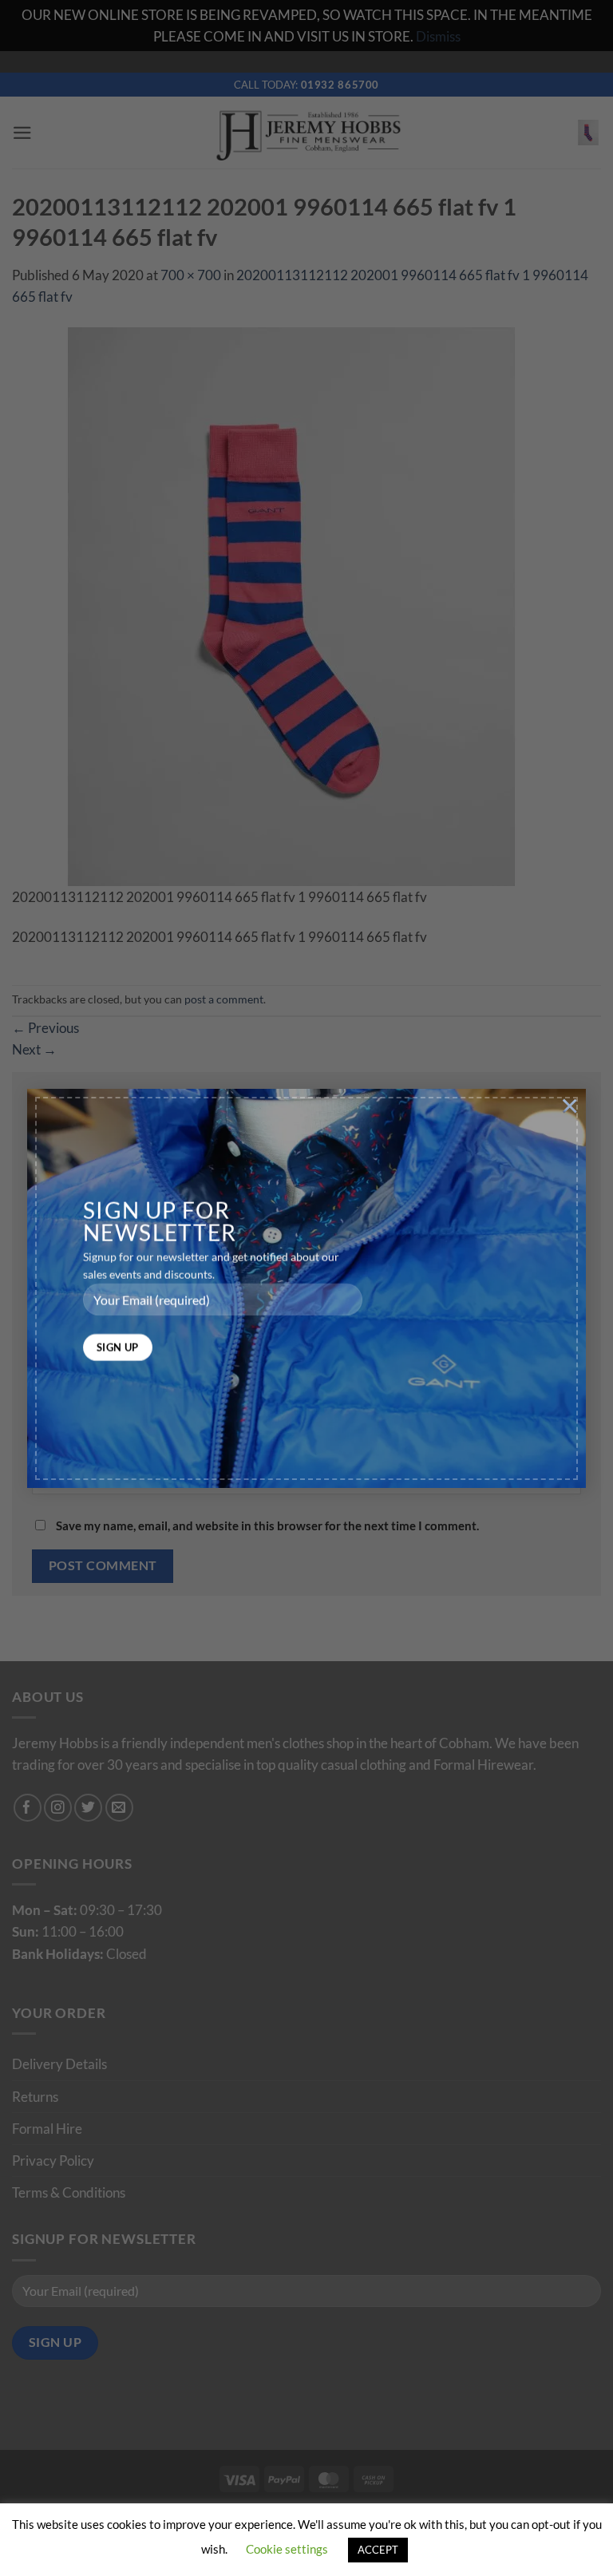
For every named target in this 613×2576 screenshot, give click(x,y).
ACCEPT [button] (378, 2550)
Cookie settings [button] (287, 2549)
